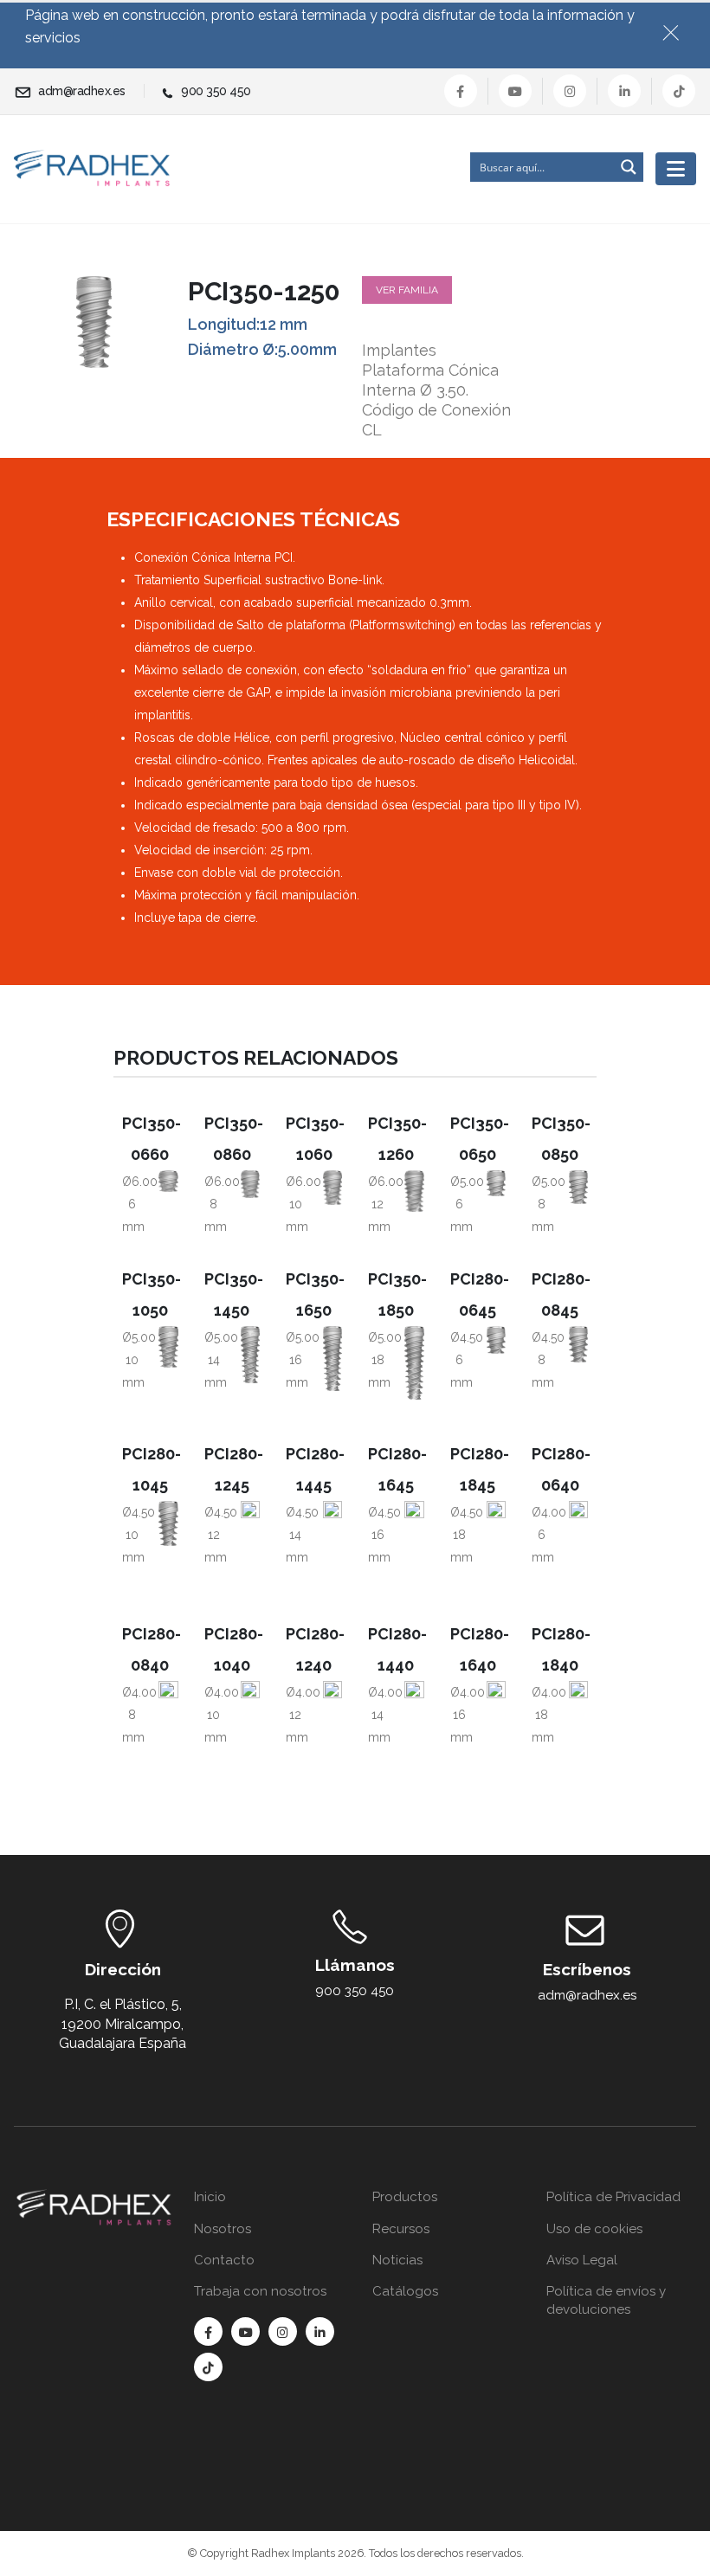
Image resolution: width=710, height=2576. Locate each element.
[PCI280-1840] (578, 1725)
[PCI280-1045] (168, 1523)
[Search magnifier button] (629, 167)
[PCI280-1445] (332, 1533)
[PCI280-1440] (414, 1715)
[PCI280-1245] (250, 1528)
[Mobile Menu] (676, 169)
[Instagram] (570, 91)
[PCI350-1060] (332, 1188)
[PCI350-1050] (168, 1347)
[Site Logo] (92, 168)
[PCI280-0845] (578, 1344)
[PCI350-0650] (496, 1183)
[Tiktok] (679, 91)
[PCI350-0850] (578, 1187)
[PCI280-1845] (496, 1540)
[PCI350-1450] (250, 1355)
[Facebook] (461, 91)
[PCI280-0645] (496, 1340)
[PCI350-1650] (332, 1359)
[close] (678, 29)
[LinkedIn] (624, 91)
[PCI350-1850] (414, 1363)
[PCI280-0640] (578, 1517)
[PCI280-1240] (332, 1711)
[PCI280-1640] (496, 1720)
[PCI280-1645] (414, 1537)
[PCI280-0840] (168, 1701)
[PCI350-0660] (168, 1182)
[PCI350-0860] (250, 1184)
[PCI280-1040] (250, 1706)
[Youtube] (515, 91)
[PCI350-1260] (414, 1191)
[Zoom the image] (94, 2199)
